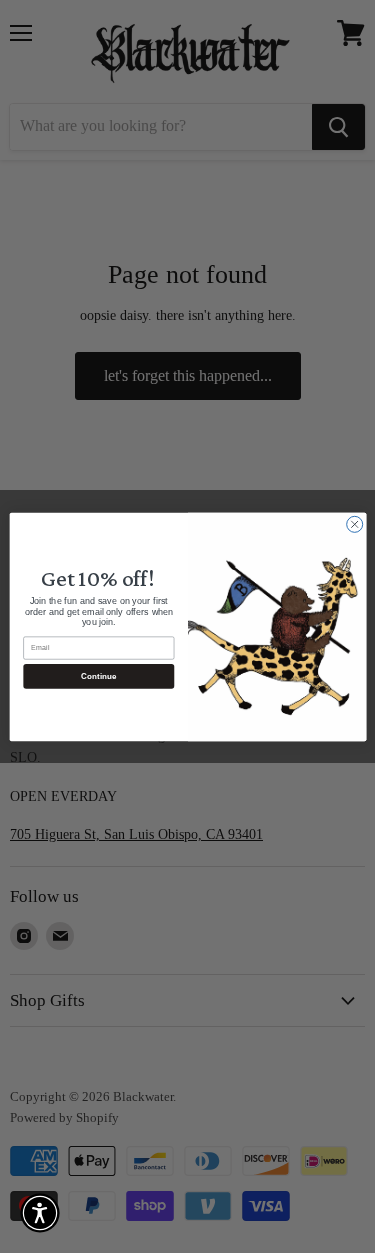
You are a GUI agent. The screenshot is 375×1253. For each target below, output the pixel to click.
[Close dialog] (354, 524)
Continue (98, 675)
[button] (40, 1213)
